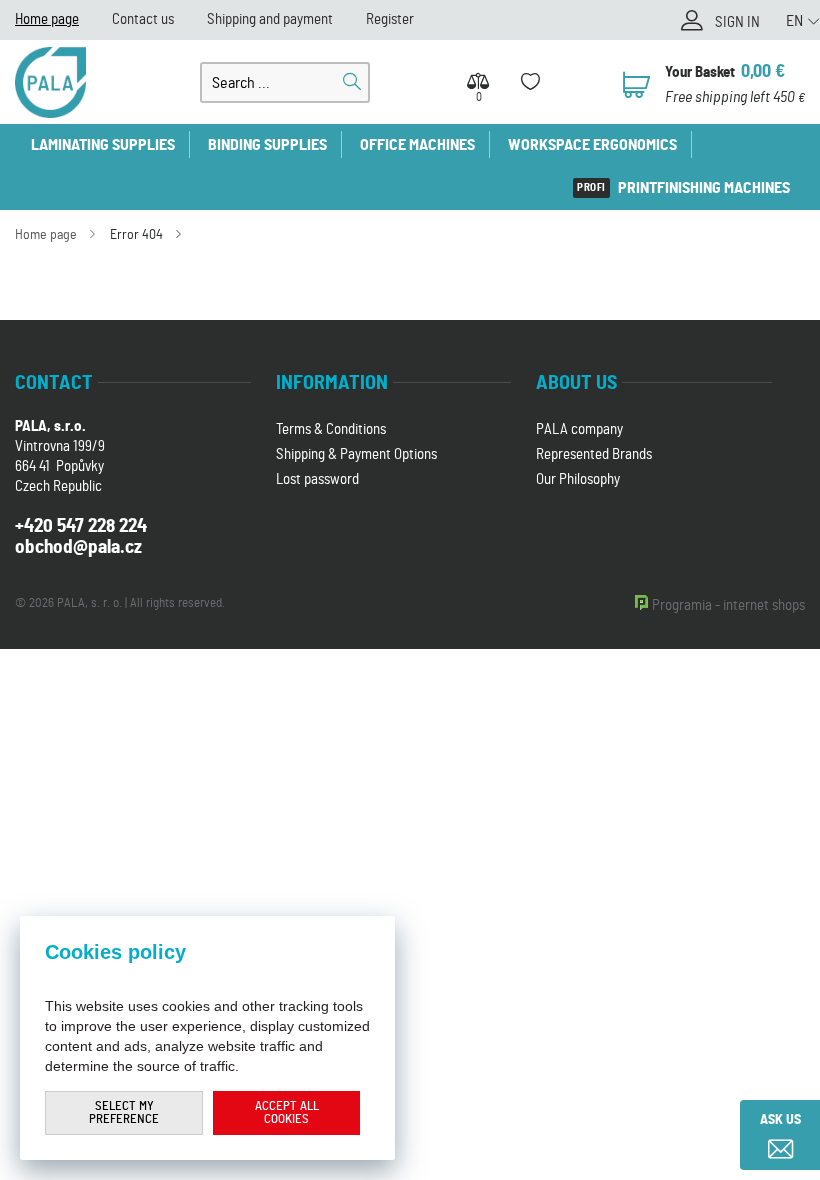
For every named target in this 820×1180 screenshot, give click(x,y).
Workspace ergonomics (592, 145)
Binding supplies (267, 145)
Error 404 (136, 235)
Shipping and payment (270, 19)
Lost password (317, 479)
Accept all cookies (287, 1113)
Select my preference (124, 1113)
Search (352, 82)
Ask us (780, 1120)
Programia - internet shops (728, 605)
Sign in (737, 22)
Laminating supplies (103, 145)
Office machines (417, 145)
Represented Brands (594, 454)
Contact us (143, 19)
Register (390, 19)
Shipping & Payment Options (356, 454)
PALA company (579, 429)
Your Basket (700, 72)
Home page (47, 19)
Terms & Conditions (331, 429)
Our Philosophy (578, 479)
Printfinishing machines (704, 188)
